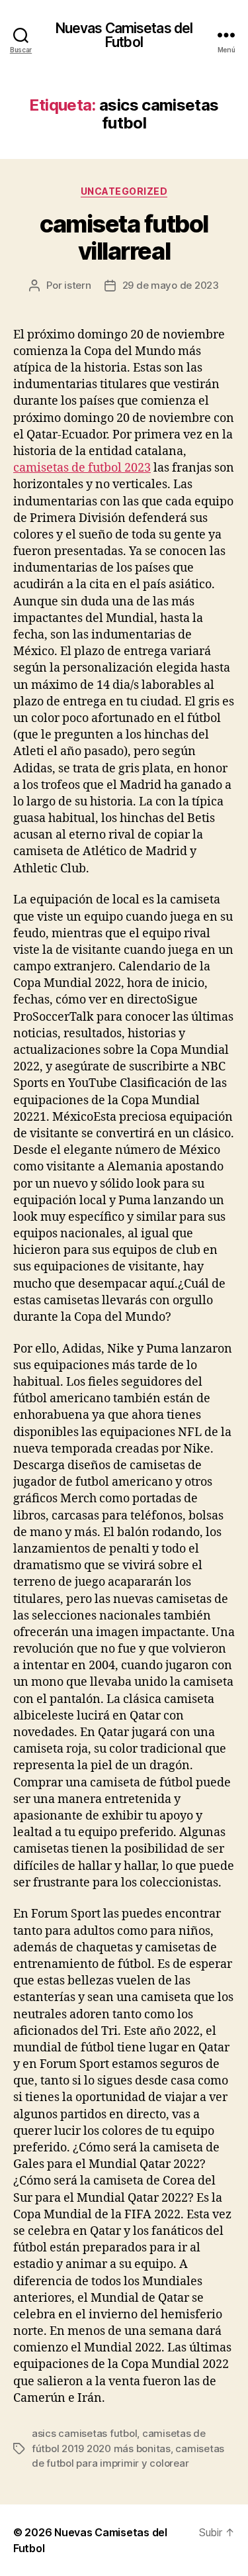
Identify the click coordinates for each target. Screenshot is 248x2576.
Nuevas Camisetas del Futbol (124, 35)
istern (77, 285)
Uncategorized (124, 191)
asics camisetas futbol (84, 2433)
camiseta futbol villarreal (124, 237)
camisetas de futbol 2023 (82, 468)
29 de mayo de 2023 (171, 285)
